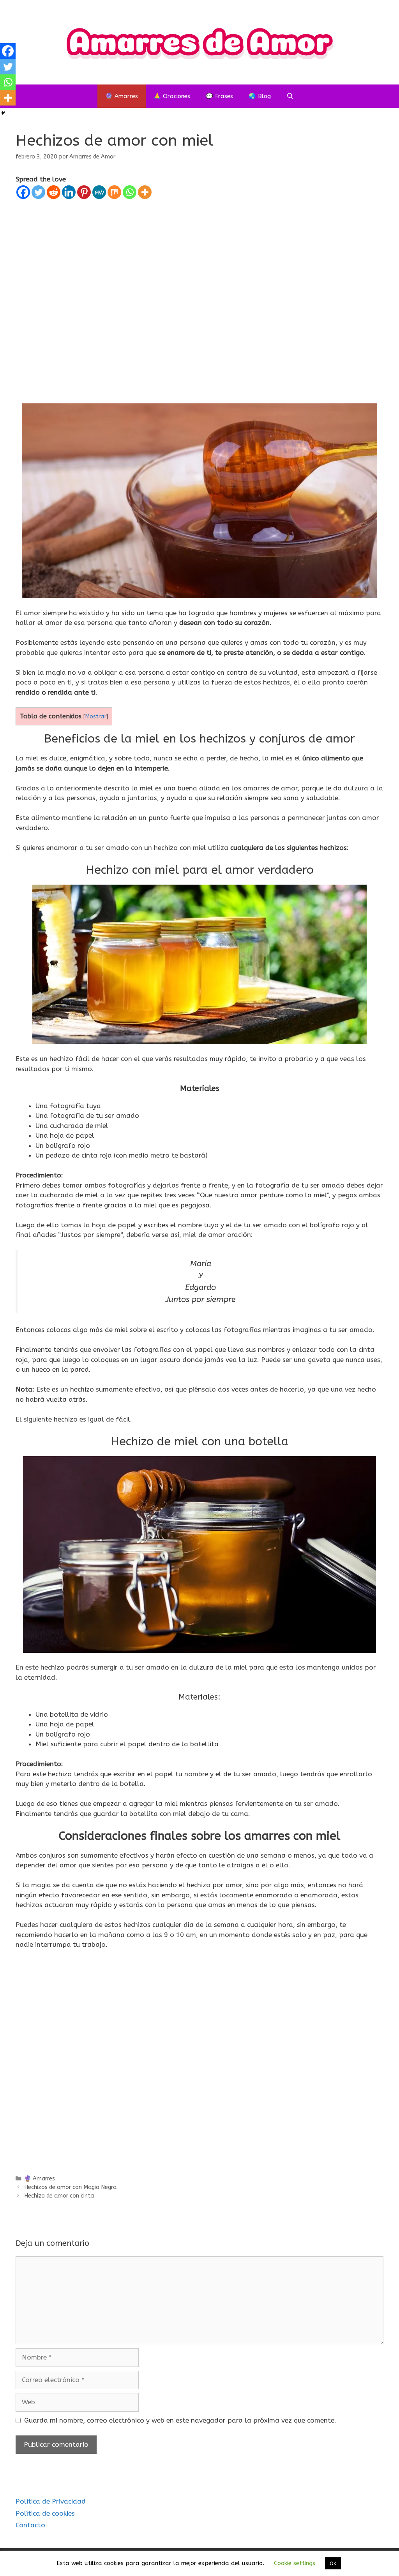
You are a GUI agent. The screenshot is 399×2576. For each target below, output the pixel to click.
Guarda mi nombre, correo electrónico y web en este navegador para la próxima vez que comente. (180, 2420)
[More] (145, 192)
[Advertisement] (199, 292)
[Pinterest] (84, 192)
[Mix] (114, 192)
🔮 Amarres (122, 96)
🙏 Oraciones (172, 96)
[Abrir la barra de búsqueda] (290, 96)
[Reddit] (54, 192)
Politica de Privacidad (51, 2501)
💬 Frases (219, 96)
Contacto (30, 2525)
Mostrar (96, 717)
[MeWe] (99, 192)
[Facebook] (23, 192)
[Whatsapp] (130, 192)
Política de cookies (45, 2513)
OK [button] (333, 2563)
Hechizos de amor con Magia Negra (70, 2187)
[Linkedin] (69, 192)
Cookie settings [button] (295, 2563)
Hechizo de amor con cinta (59, 2196)
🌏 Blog (260, 96)
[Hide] (3, 113)
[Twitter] (38, 192)
